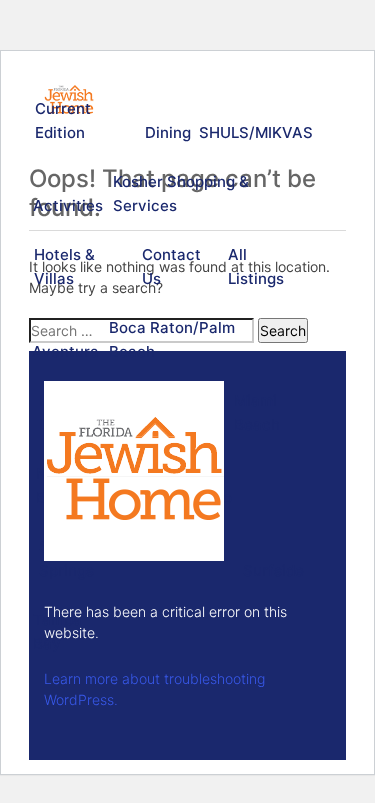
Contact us (171, 266)
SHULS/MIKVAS (253, 132)
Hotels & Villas (64, 266)
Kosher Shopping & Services (181, 193)
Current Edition (63, 120)
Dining (167, 132)
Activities (66, 205)
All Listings (256, 266)
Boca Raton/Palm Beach (172, 339)
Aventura (64, 351)
